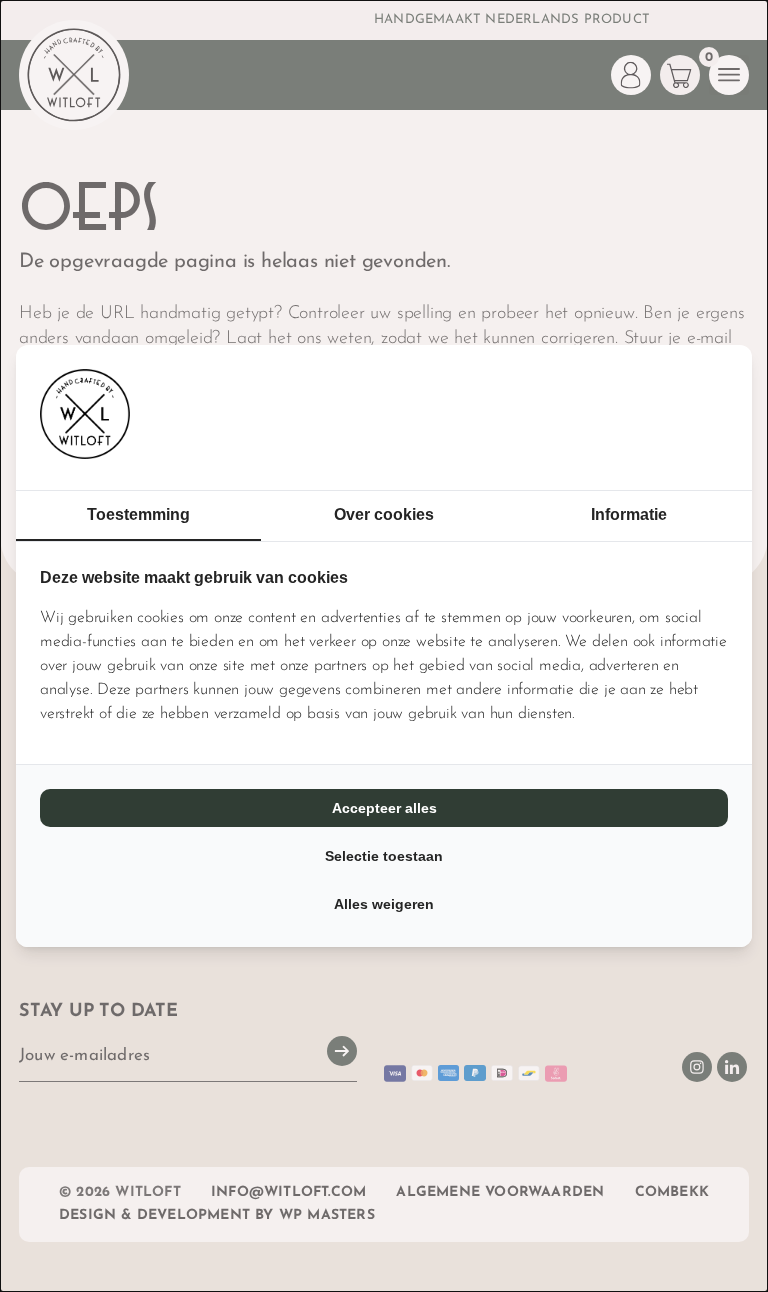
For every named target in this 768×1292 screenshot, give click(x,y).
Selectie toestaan (384, 856)
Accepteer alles (384, 808)
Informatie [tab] (629, 514)
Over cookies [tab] (384, 514)
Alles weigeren (384, 904)
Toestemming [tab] (138, 514)
